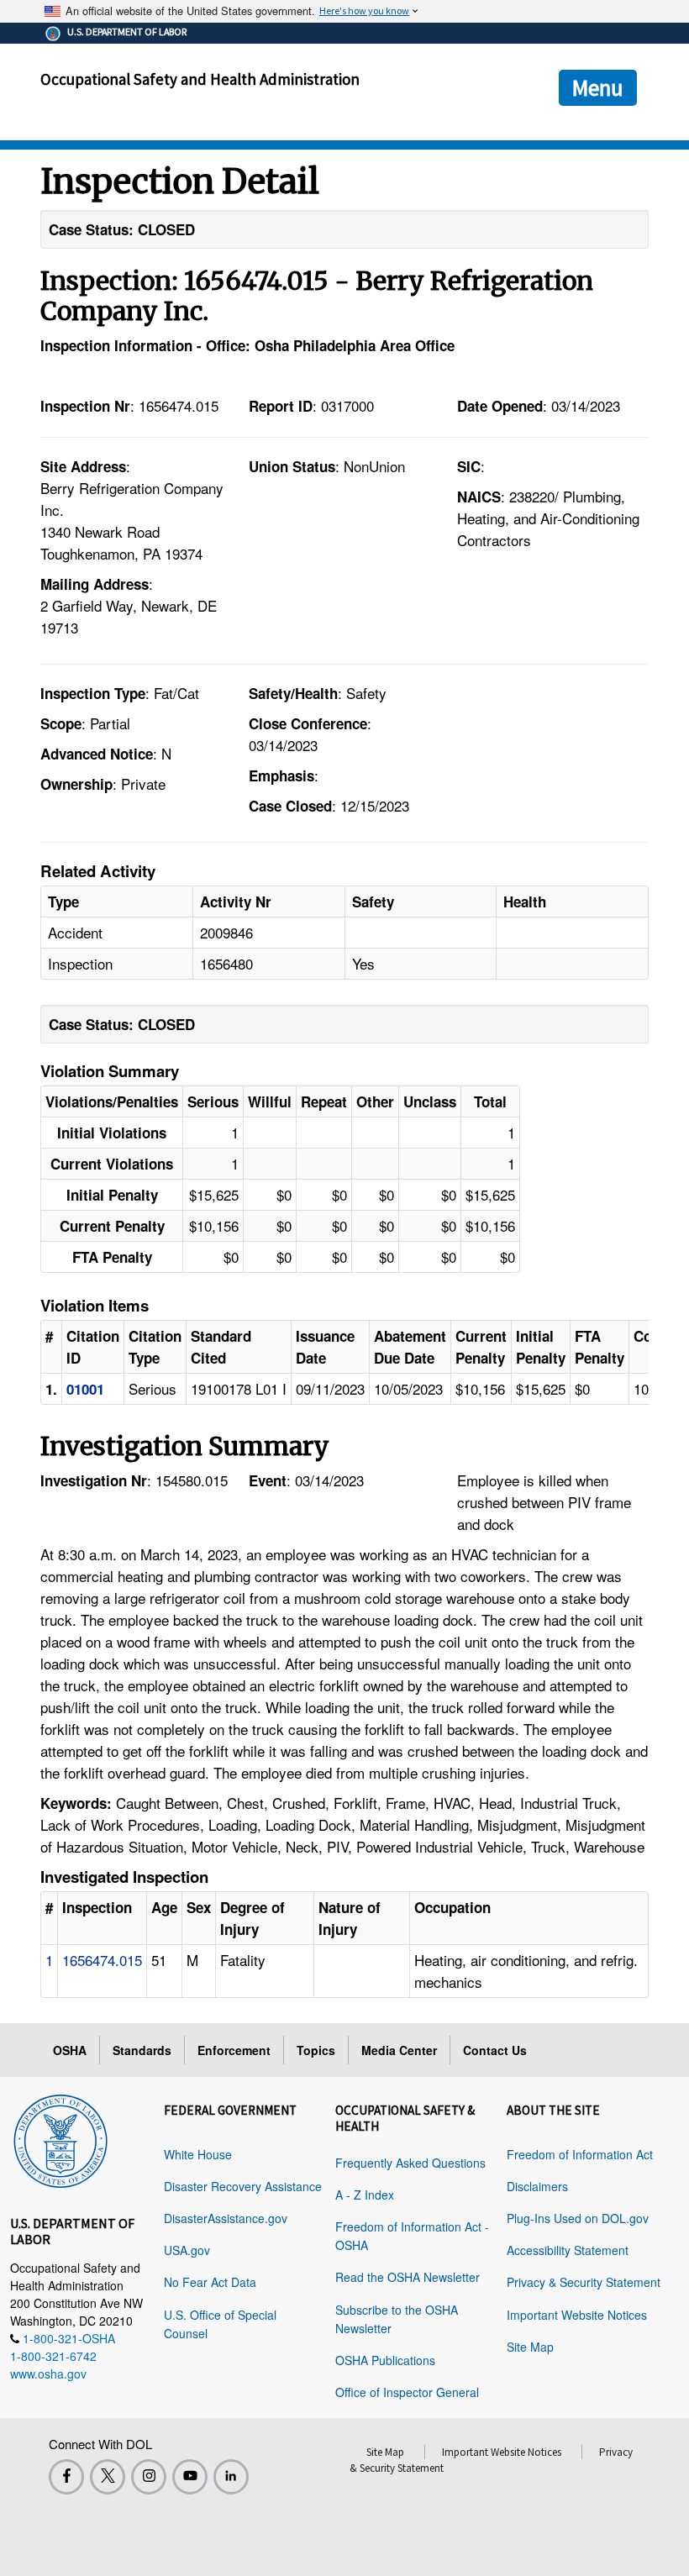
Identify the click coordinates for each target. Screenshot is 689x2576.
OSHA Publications (385, 2360)
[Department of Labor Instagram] (149, 2477)
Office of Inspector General (407, 2392)
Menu (598, 87)
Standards (142, 2050)
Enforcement (234, 2050)
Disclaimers (537, 2186)
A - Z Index (365, 2195)
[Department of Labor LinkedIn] (231, 2477)
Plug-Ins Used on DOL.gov (578, 2218)
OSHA (70, 2050)
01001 (85, 1389)
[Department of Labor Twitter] (108, 2477)
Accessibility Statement (568, 2250)
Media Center (399, 2050)
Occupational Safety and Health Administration (200, 79)
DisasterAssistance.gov (226, 2218)
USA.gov (187, 2250)
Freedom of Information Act (580, 2154)
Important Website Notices (577, 2315)
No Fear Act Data (210, 2282)
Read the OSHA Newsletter (408, 2277)
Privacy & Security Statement (584, 2282)
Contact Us (495, 2050)
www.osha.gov (48, 2374)
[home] (60, 2138)
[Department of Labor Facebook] (66, 2477)
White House (198, 2154)
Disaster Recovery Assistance (243, 2186)
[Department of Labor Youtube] (190, 2477)
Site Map (530, 2347)
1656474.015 (102, 1960)
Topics (316, 2050)
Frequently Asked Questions (410, 2163)
